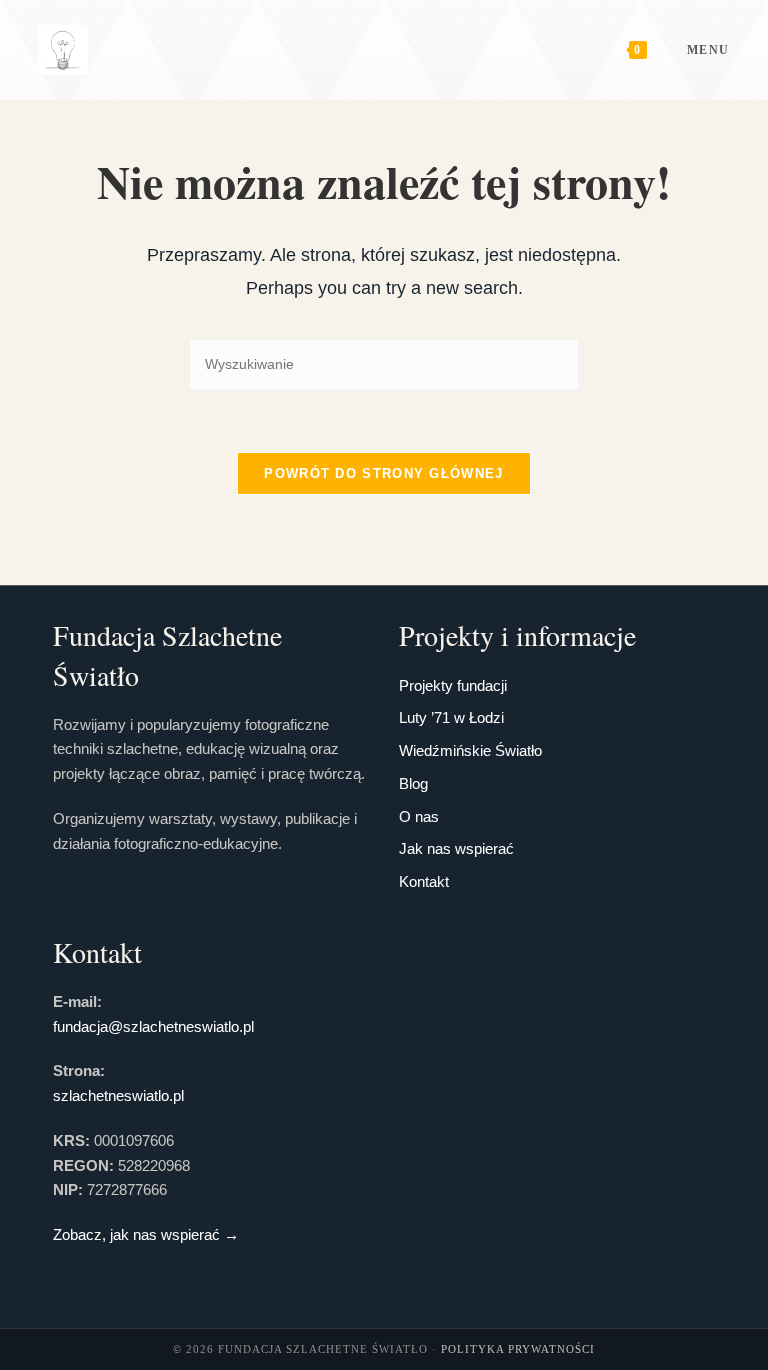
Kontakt (424, 881)
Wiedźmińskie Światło (470, 750)
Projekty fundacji (453, 685)
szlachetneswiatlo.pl (118, 1095)
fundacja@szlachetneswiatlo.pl (153, 1026)
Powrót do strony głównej (383, 473)
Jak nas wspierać (456, 848)
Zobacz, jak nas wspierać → (146, 1234)
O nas (419, 816)
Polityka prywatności (518, 1349)
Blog (413, 783)
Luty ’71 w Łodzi (451, 717)
